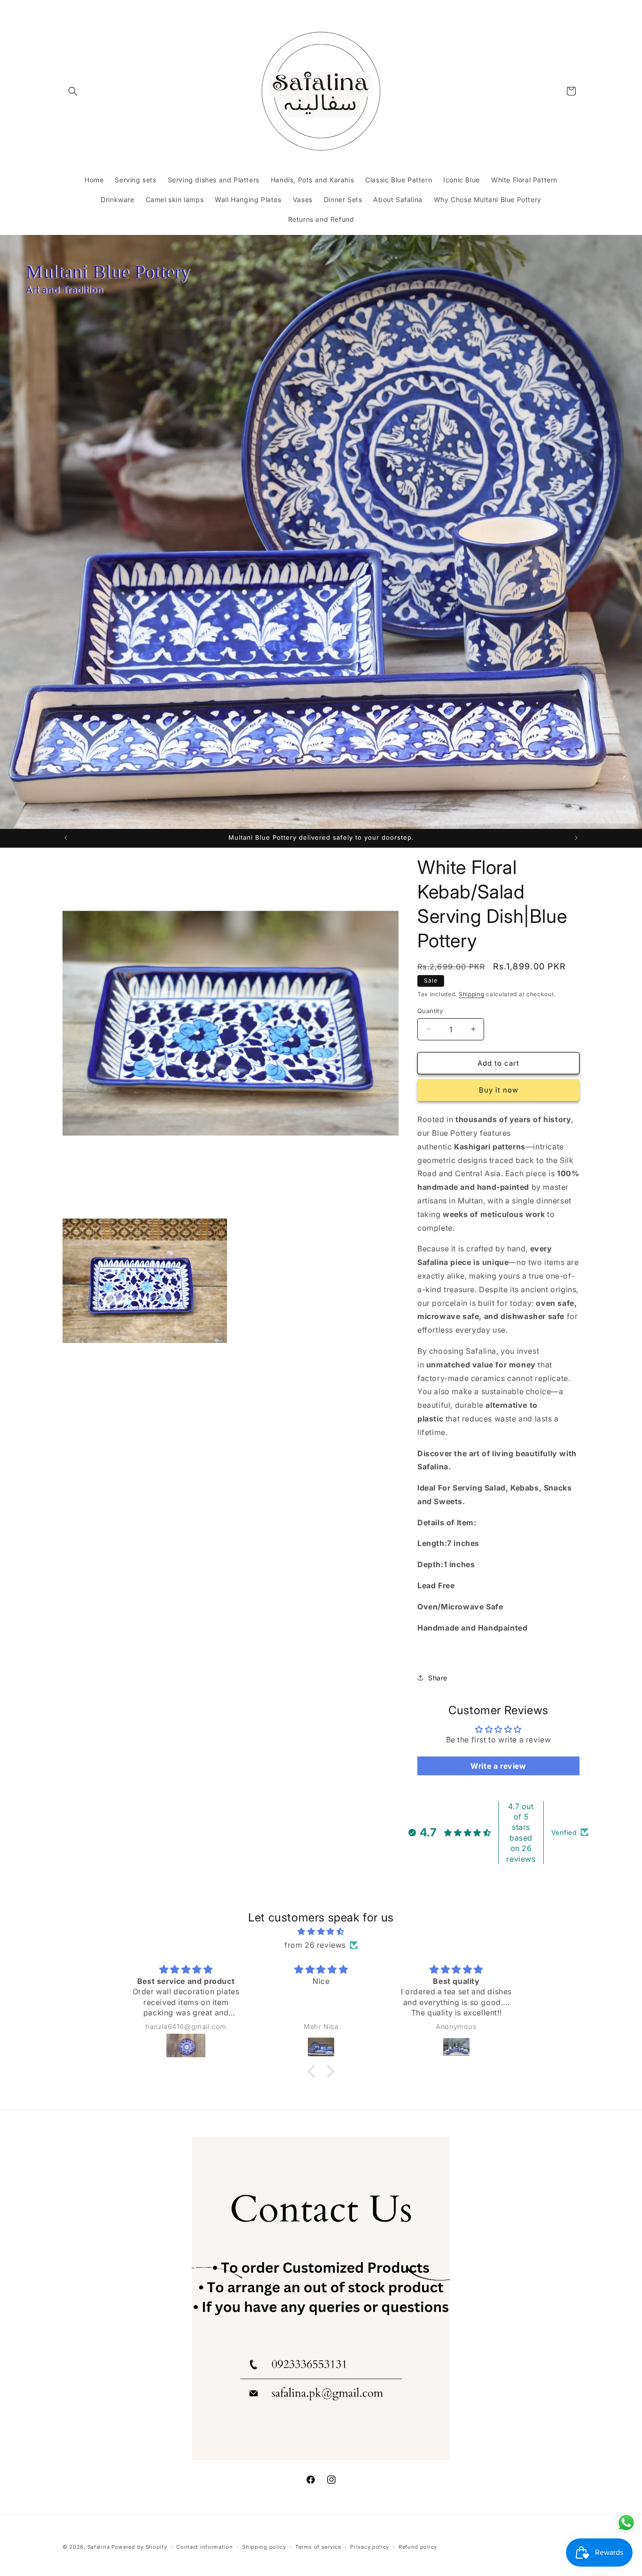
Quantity (430, 1010)
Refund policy (418, 2546)
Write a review (498, 1765)
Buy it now (499, 1090)
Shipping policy (264, 2546)
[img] (321, 1932)
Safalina (99, 2547)
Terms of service (318, 2546)
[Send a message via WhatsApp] (626, 2523)
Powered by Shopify (139, 2547)
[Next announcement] (576, 838)
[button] (73, 91)
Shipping (472, 994)
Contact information (204, 2546)
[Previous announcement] (66, 838)
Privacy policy (370, 2546)
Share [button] (438, 1677)
